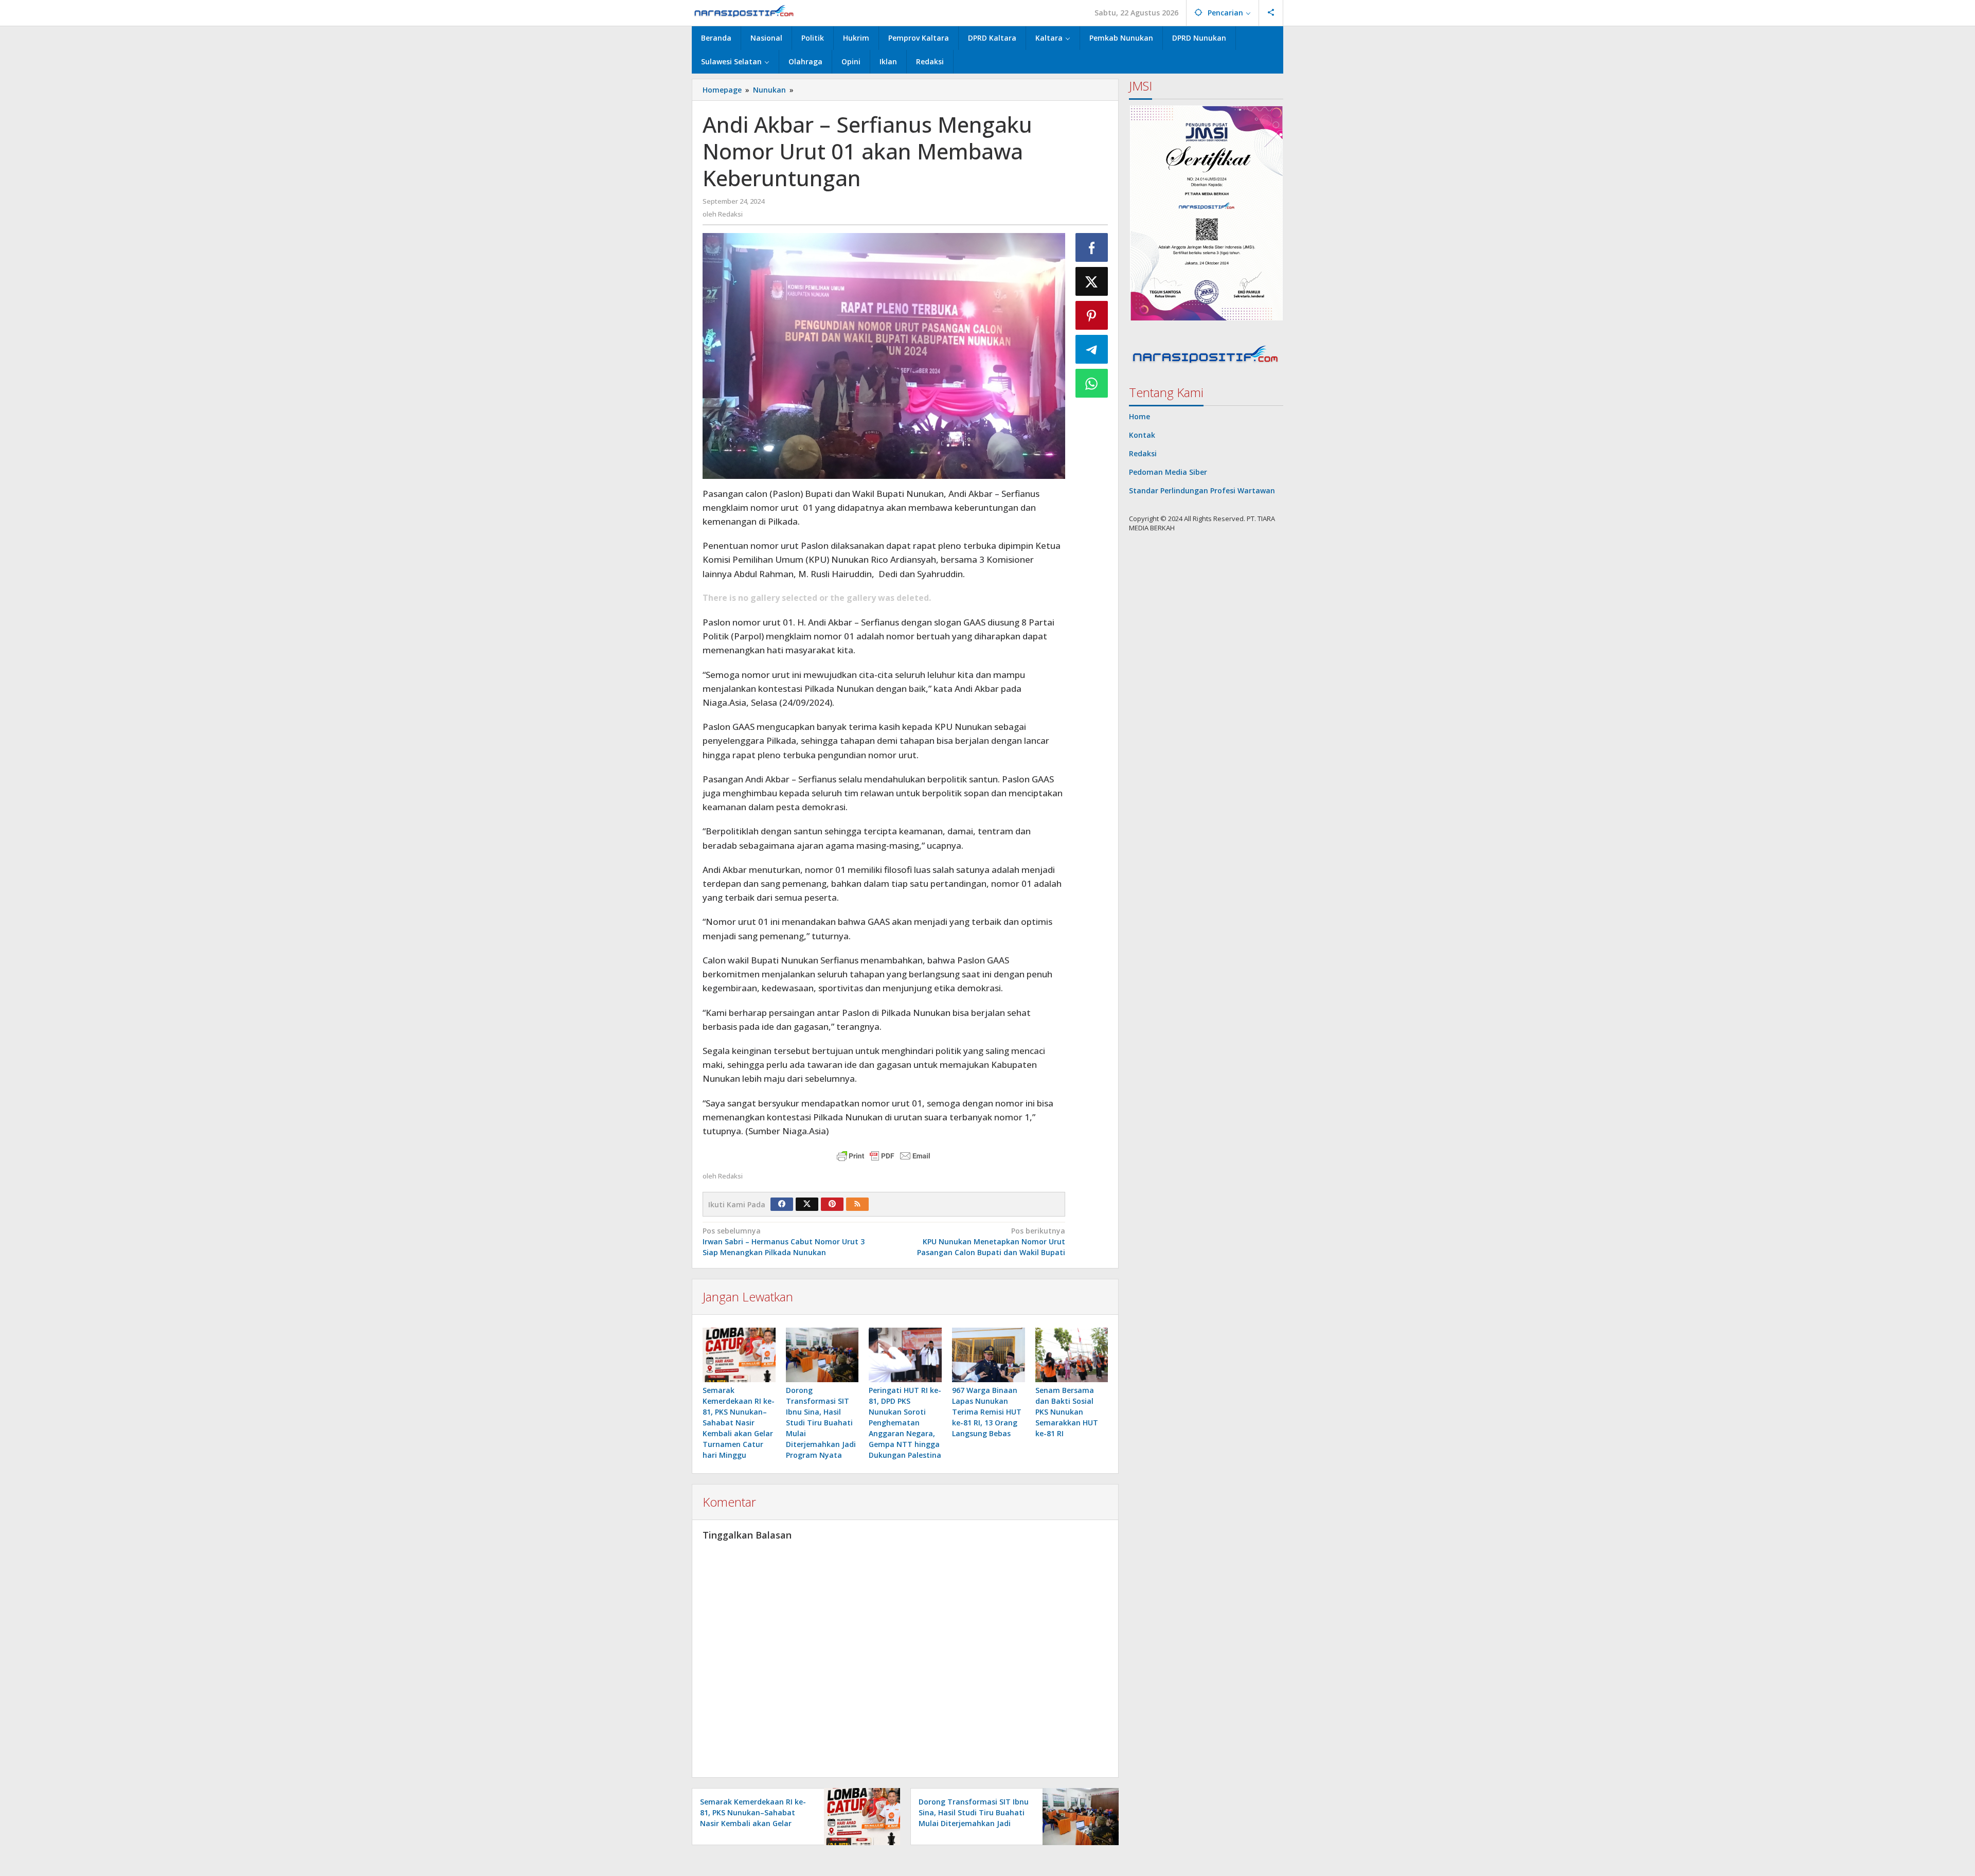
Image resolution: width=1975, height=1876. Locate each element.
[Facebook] (782, 1204)
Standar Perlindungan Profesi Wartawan (1202, 490)
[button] (1206, 213)
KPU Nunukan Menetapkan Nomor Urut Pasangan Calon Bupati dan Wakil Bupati (991, 1241)
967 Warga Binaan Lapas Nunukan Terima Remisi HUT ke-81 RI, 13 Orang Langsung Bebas (987, 1412)
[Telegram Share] (1092, 349)
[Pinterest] (832, 1204)
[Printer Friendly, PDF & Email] (884, 1156)
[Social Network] (1271, 13)
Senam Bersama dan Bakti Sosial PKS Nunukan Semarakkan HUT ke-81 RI (1067, 1412)
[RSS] (857, 1204)
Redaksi (1143, 453)
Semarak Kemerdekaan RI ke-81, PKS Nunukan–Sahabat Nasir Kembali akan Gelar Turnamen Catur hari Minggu (739, 1423)
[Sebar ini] (1092, 247)
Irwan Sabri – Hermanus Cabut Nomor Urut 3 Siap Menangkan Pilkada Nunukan (784, 1241)
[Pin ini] (1092, 315)
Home (1139, 416)
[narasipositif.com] (744, 13)
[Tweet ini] (1092, 281)
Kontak (1142, 435)
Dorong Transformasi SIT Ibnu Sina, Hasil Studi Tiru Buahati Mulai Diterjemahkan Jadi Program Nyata (821, 1423)
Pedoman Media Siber (1168, 472)
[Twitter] (807, 1204)
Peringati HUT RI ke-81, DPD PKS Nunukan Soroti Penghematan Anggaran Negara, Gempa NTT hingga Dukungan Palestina (905, 1423)
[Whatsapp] (1092, 383)
